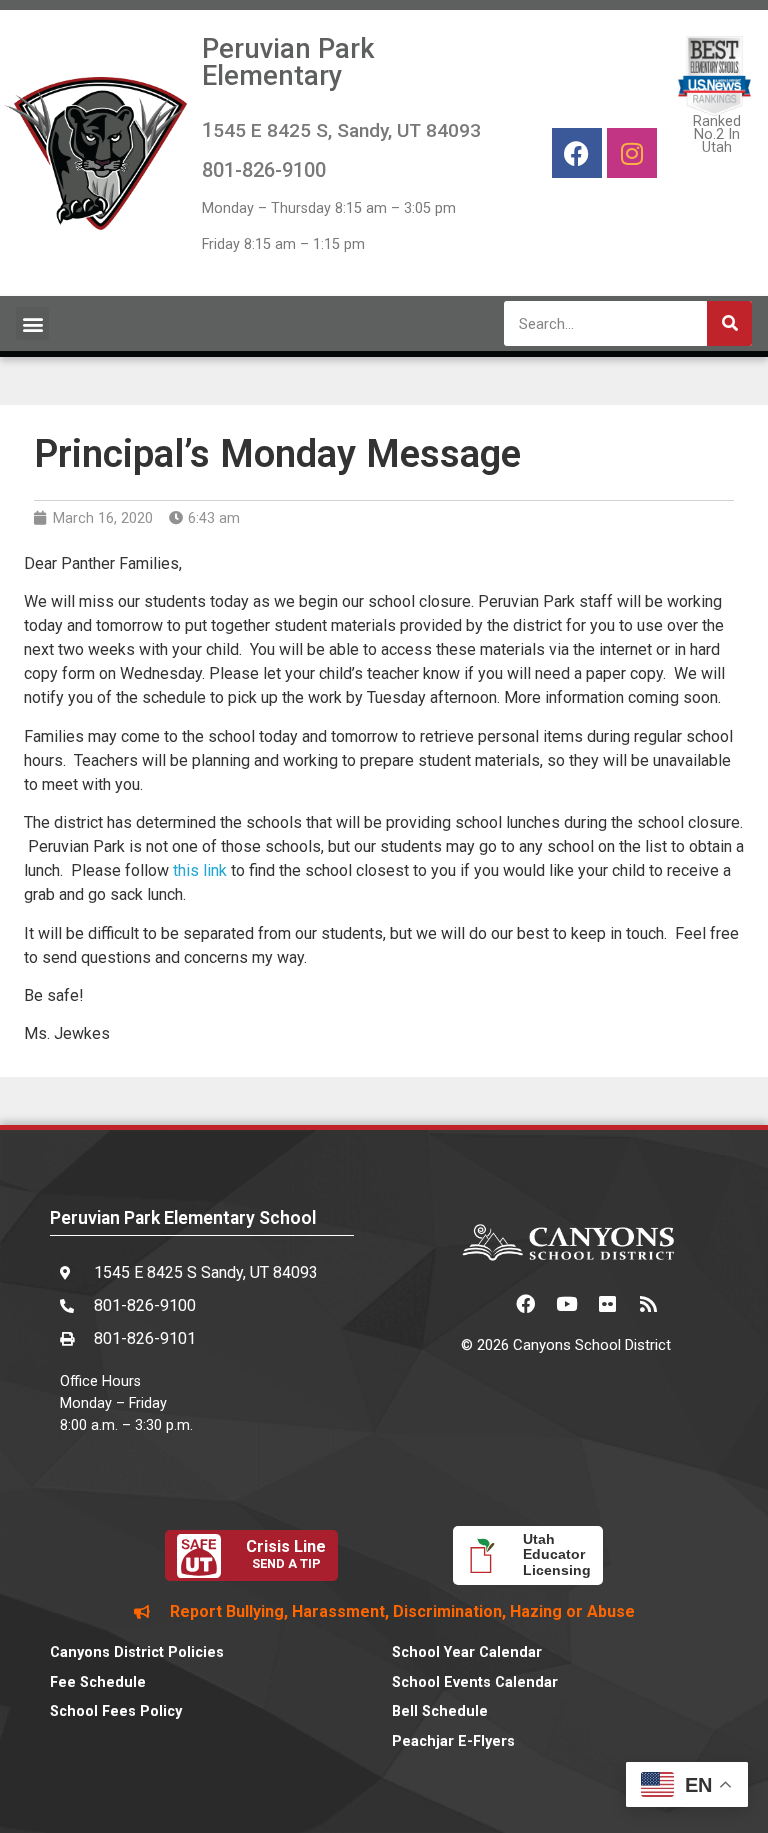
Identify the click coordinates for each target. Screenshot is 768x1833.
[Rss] (648, 1303)
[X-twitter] (484, 1303)
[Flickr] (607, 1303)
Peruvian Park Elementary (288, 62)
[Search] (729, 323)
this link (200, 870)
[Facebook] (577, 153)
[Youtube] (566, 1303)
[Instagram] (632, 153)
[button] (32, 323)
